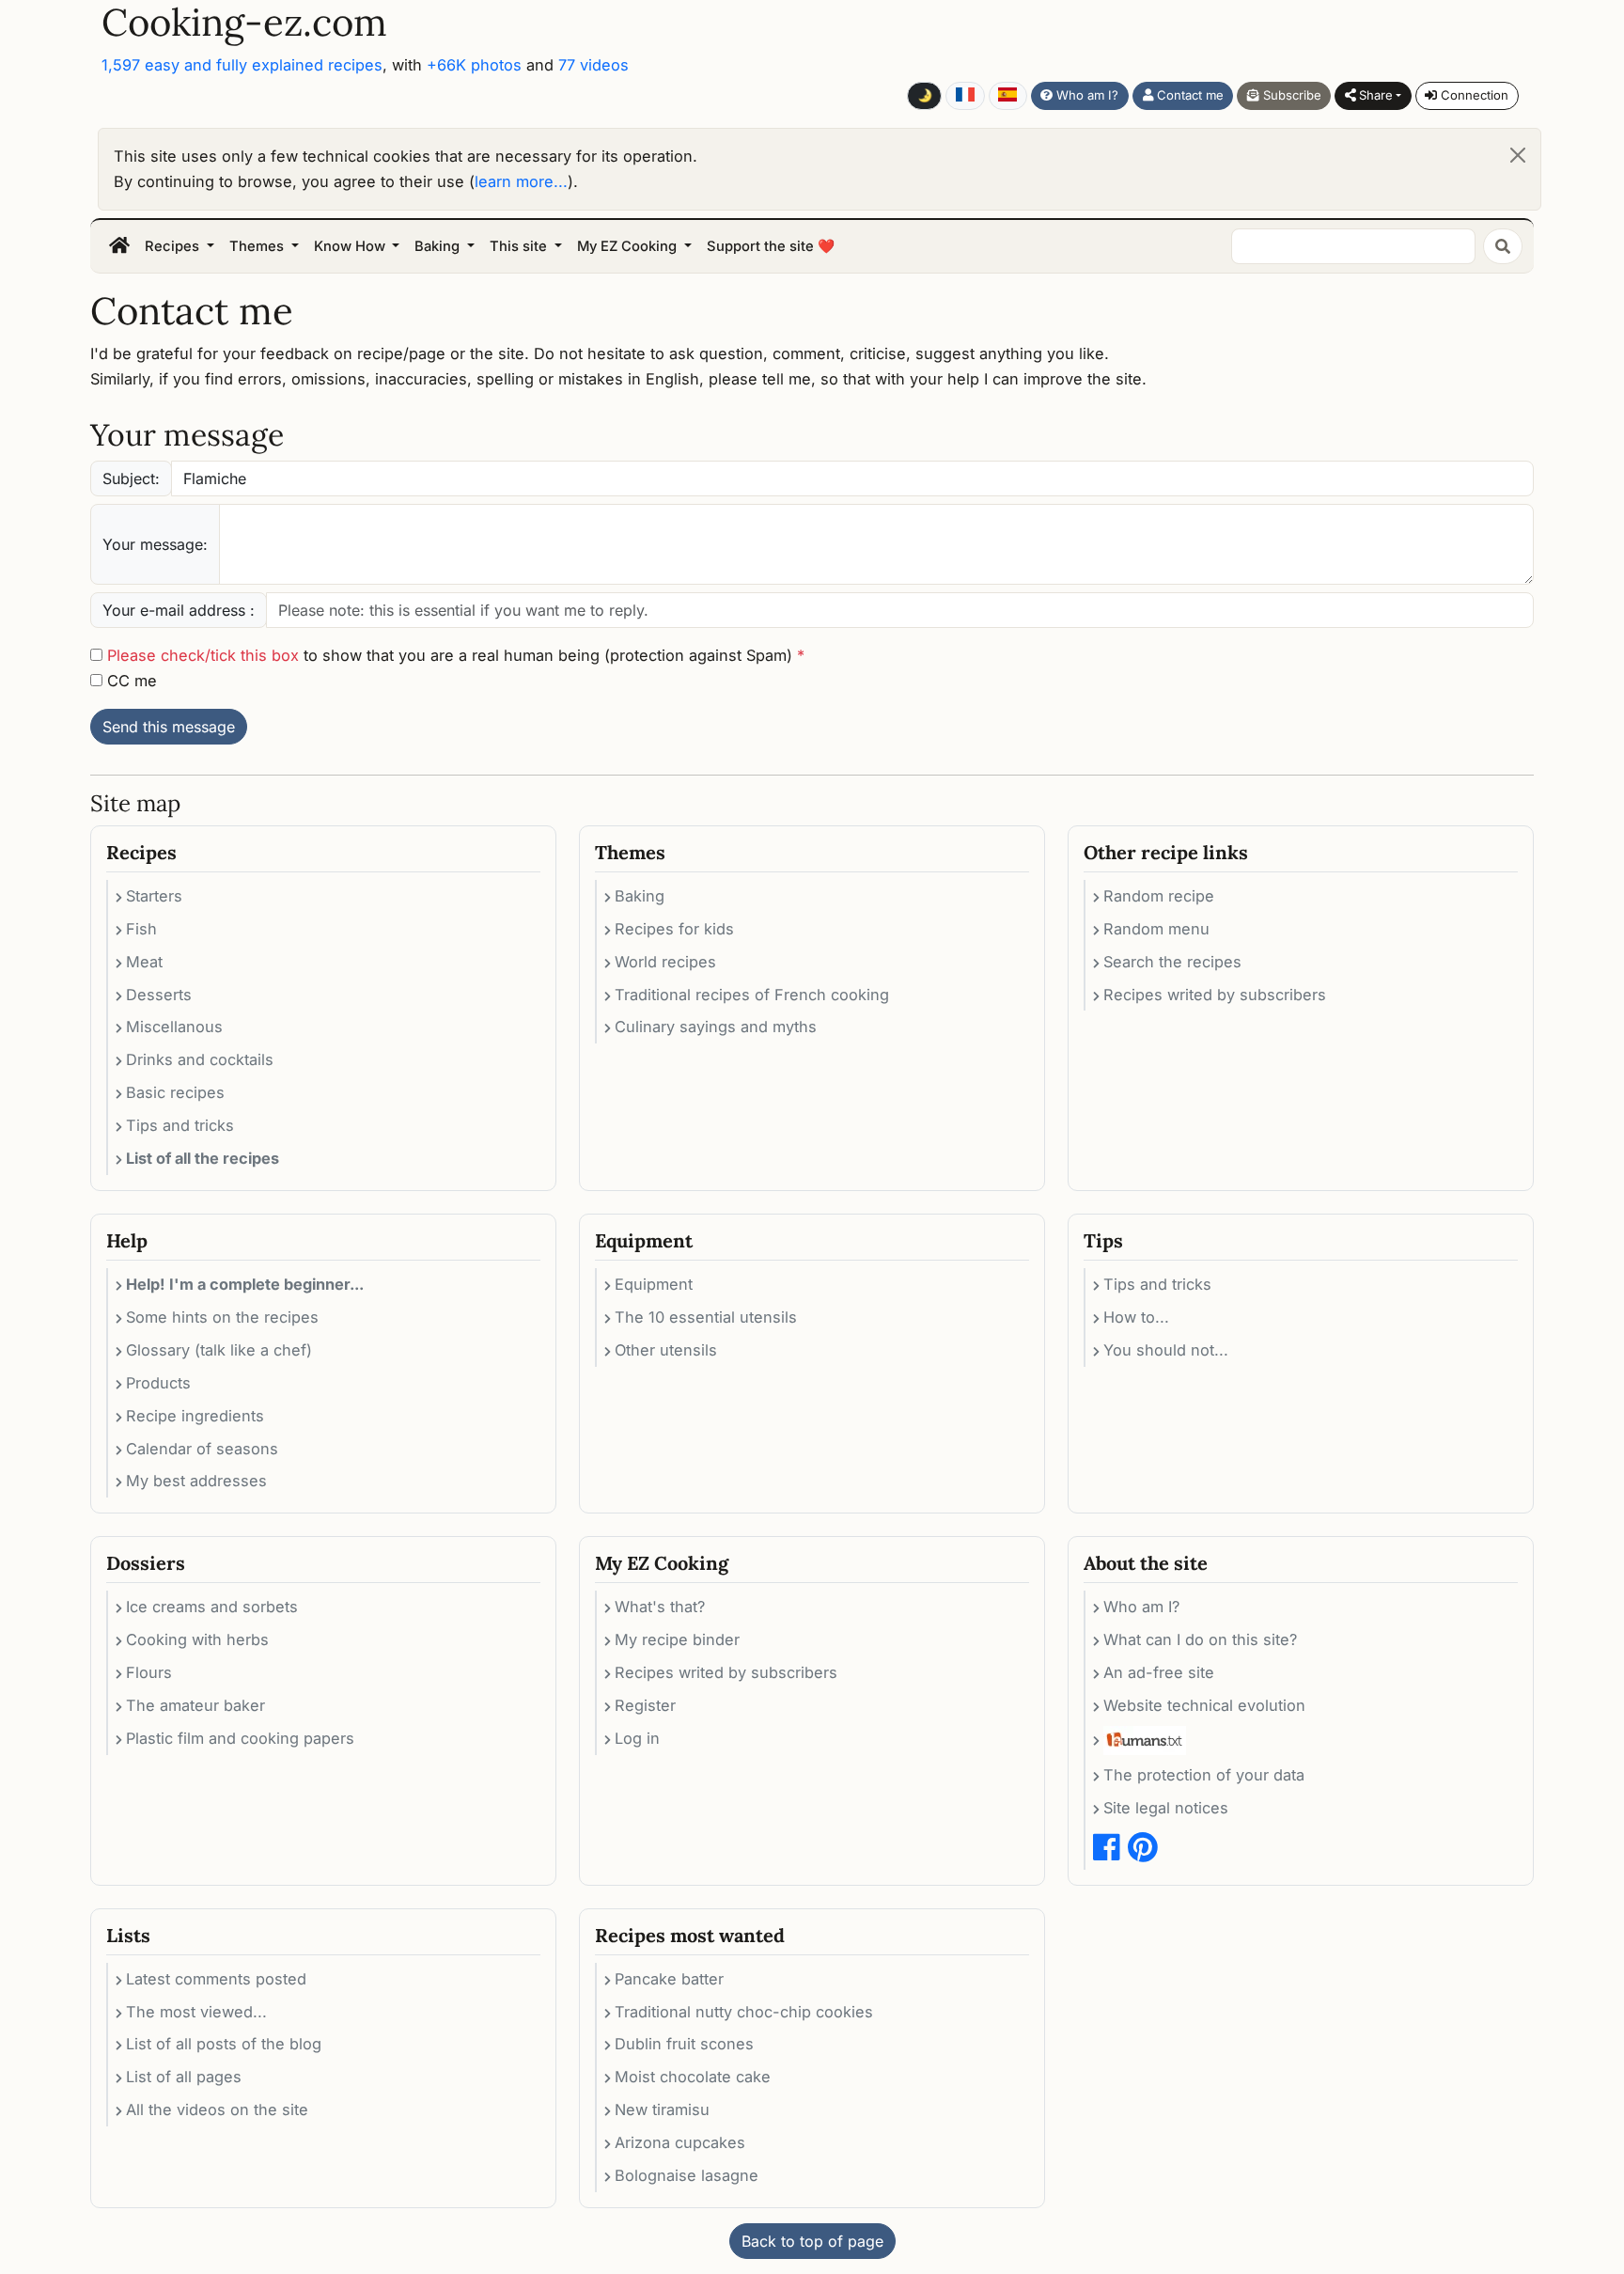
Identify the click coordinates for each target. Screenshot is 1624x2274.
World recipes (665, 962)
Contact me (1188, 95)
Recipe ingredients (195, 1416)
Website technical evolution (1204, 1705)
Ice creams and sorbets (212, 1607)
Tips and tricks (180, 1125)
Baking (640, 896)
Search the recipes (1172, 962)
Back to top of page (812, 2241)
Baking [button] (439, 246)
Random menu (1156, 929)
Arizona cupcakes (680, 2142)
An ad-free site (1159, 1672)
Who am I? (1085, 95)
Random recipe (1159, 896)
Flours (149, 1672)
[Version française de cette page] (965, 96)
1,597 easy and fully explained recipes (242, 65)
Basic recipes (175, 1092)
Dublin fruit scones (684, 2044)
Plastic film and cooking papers (240, 1738)
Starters (154, 896)
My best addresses (196, 1481)
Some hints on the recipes (222, 1317)
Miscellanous (174, 1027)
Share (1374, 95)
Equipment (654, 1284)
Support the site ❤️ (771, 246)
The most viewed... (196, 2012)
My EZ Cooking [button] (629, 246)
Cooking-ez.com (244, 23)
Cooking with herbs (197, 1639)
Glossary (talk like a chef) (219, 1350)
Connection (1473, 95)
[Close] (1518, 155)
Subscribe (1290, 95)
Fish (141, 929)
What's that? (660, 1607)
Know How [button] (351, 246)
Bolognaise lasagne (687, 2175)
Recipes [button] (174, 246)
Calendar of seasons (202, 1449)
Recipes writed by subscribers (1215, 995)
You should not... (1166, 1350)
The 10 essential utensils (706, 1317)
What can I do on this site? (1200, 1639)
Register (645, 1705)
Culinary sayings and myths (716, 1027)
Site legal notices (1166, 1808)
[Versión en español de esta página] (1008, 96)
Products (158, 1383)
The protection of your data (1204, 1775)
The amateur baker (195, 1705)
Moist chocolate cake (693, 2077)
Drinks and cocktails (200, 1059)
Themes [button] (258, 246)
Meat (144, 962)
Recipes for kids (674, 929)
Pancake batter (669, 1979)
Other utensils (666, 1350)
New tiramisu (662, 2109)
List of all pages (184, 2077)
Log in (637, 1738)
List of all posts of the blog (224, 2044)
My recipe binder (677, 1639)
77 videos (593, 65)
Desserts (159, 995)
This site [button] (520, 246)
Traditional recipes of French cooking (752, 995)
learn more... (521, 181)
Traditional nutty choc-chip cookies (744, 2012)
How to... (1136, 1317)
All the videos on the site (217, 2109)
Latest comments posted (216, 1979)
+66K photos (474, 65)
